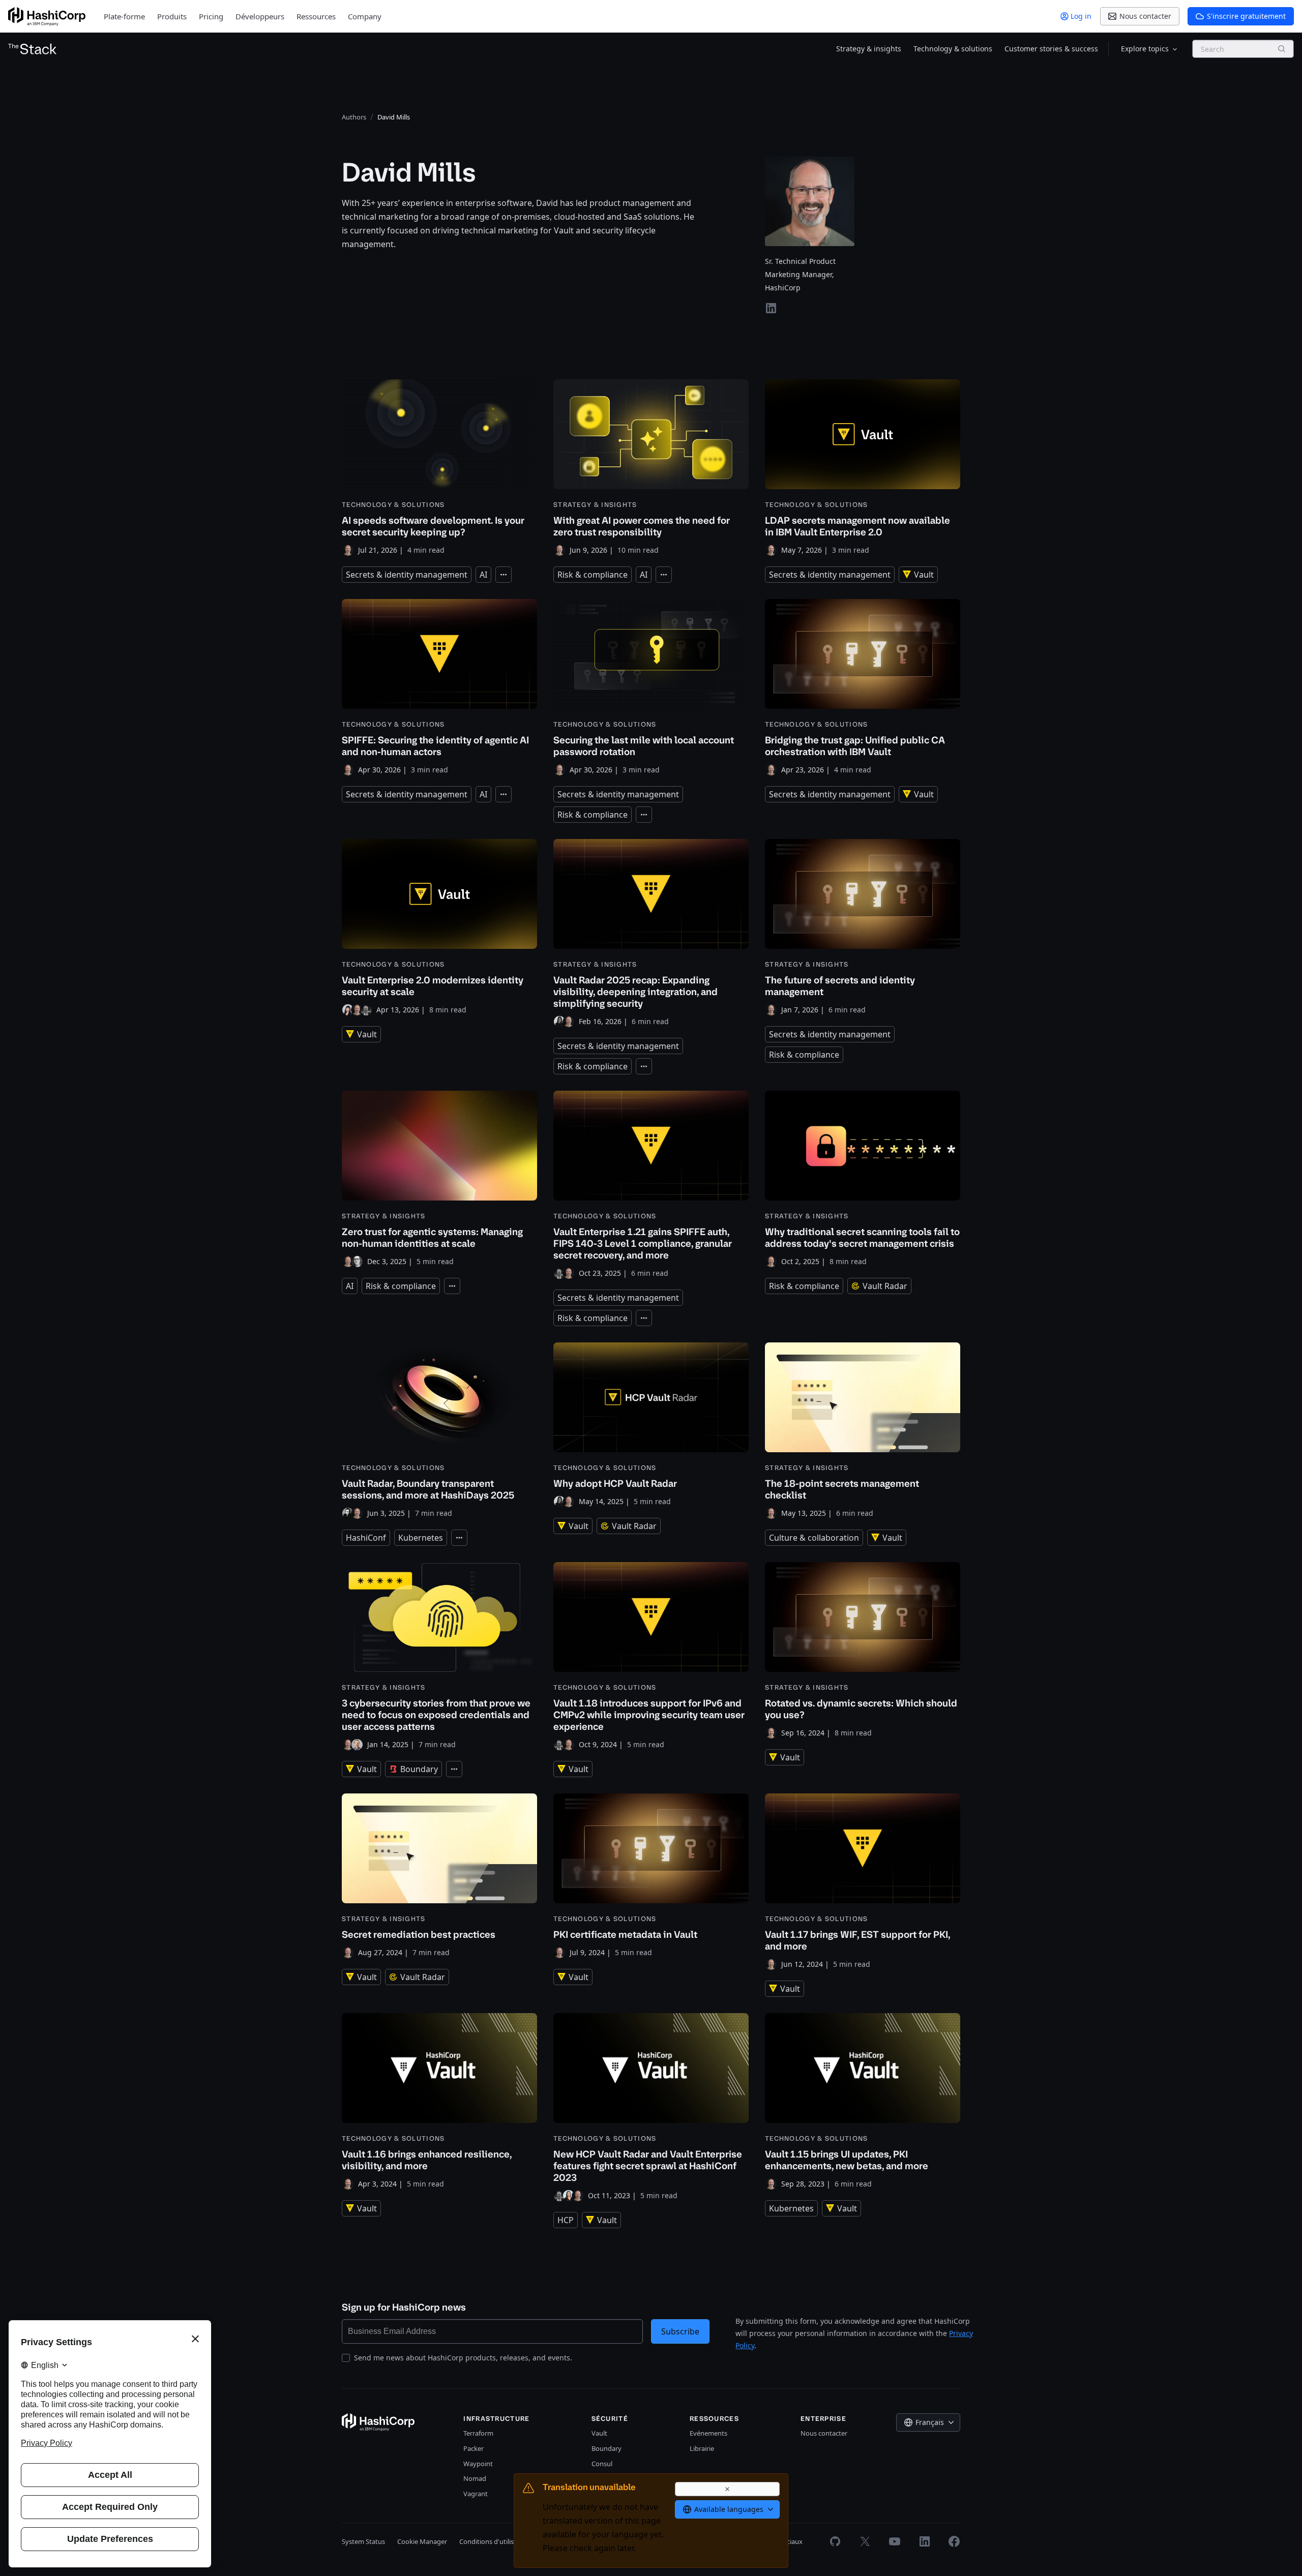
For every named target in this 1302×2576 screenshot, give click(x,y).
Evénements (708, 2433)
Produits (172, 16)
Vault (599, 2433)
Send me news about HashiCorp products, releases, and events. (463, 2358)
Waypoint (478, 2464)
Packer (474, 2448)
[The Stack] (33, 49)
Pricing (211, 16)
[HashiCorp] (47, 17)
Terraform (478, 2433)
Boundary (606, 2448)
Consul (602, 2464)
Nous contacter (824, 2433)
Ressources (316, 16)
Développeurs (260, 16)
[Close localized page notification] (727, 2489)
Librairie (702, 2448)
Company (365, 16)
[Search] (1282, 49)
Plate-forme (124, 16)
